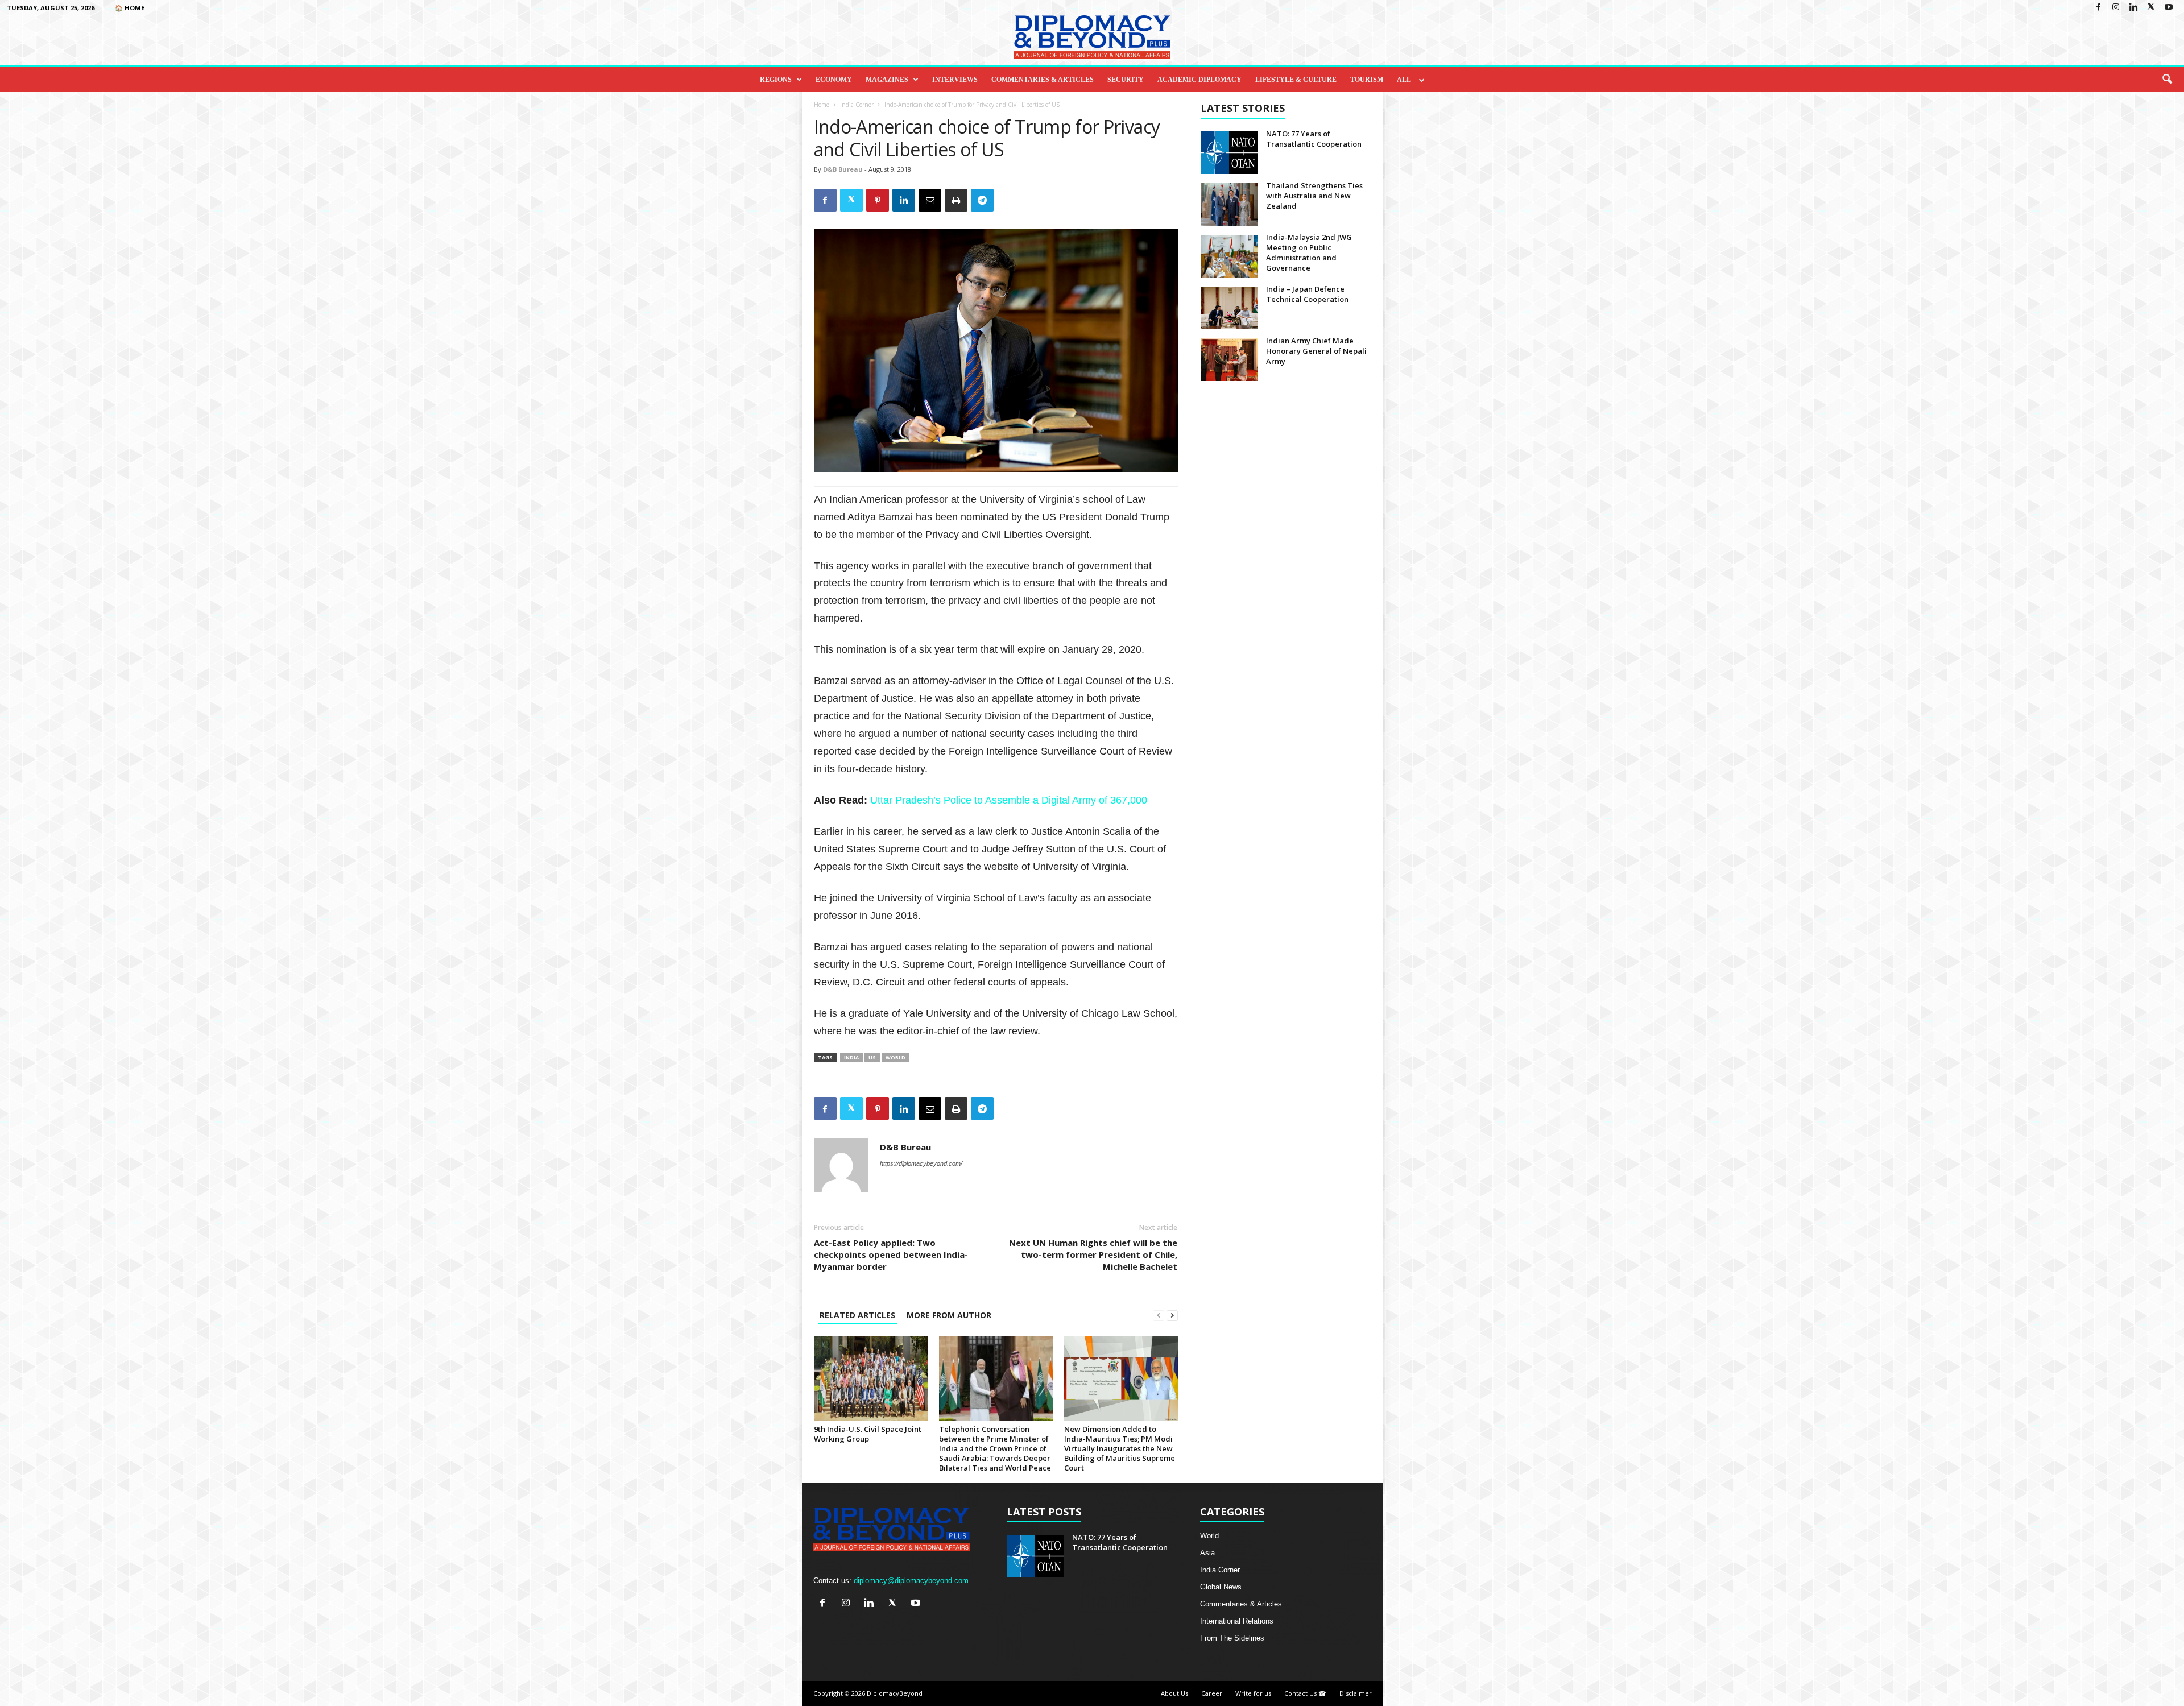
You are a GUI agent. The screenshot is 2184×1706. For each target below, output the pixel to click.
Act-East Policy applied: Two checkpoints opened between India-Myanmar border (891, 1254)
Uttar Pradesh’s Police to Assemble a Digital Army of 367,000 (1009, 800)
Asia (1207, 1553)
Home (822, 105)
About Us (1174, 1693)
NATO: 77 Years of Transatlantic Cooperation (1314, 139)
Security (1126, 80)
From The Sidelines (1232, 1638)
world (895, 1057)
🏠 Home (130, 8)
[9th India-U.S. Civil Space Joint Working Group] (871, 1378)
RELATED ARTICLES (857, 1315)
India (851, 1057)
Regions (776, 80)
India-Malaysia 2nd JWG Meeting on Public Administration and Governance (1309, 252)
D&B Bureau (843, 169)
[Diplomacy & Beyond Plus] (1092, 37)
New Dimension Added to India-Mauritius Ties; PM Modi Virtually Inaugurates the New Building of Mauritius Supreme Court (1120, 1448)
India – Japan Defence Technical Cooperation (1307, 294)
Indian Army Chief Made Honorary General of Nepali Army (1316, 351)
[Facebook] (2098, 8)
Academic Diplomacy (1199, 80)
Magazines (887, 80)
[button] (2167, 80)
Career (1212, 1693)
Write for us (1253, 1693)
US (872, 1057)
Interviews (955, 80)
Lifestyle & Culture (1296, 80)
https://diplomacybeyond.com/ (921, 1163)
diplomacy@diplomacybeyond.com (911, 1581)
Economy (834, 80)
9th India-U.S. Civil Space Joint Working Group (868, 1434)
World (1209, 1536)
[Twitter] (2151, 8)
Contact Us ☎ (1305, 1693)
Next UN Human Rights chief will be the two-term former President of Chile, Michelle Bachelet (1093, 1254)
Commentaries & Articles (1043, 80)
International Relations (1237, 1621)
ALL (1404, 80)
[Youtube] (2169, 8)
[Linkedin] (2133, 8)
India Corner (857, 105)
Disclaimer (1356, 1693)
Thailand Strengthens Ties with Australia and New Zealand (1314, 196)
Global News (1221, 1587)
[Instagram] (2116, 8)
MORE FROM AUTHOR (949, 1315)
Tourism (1367, 80)
